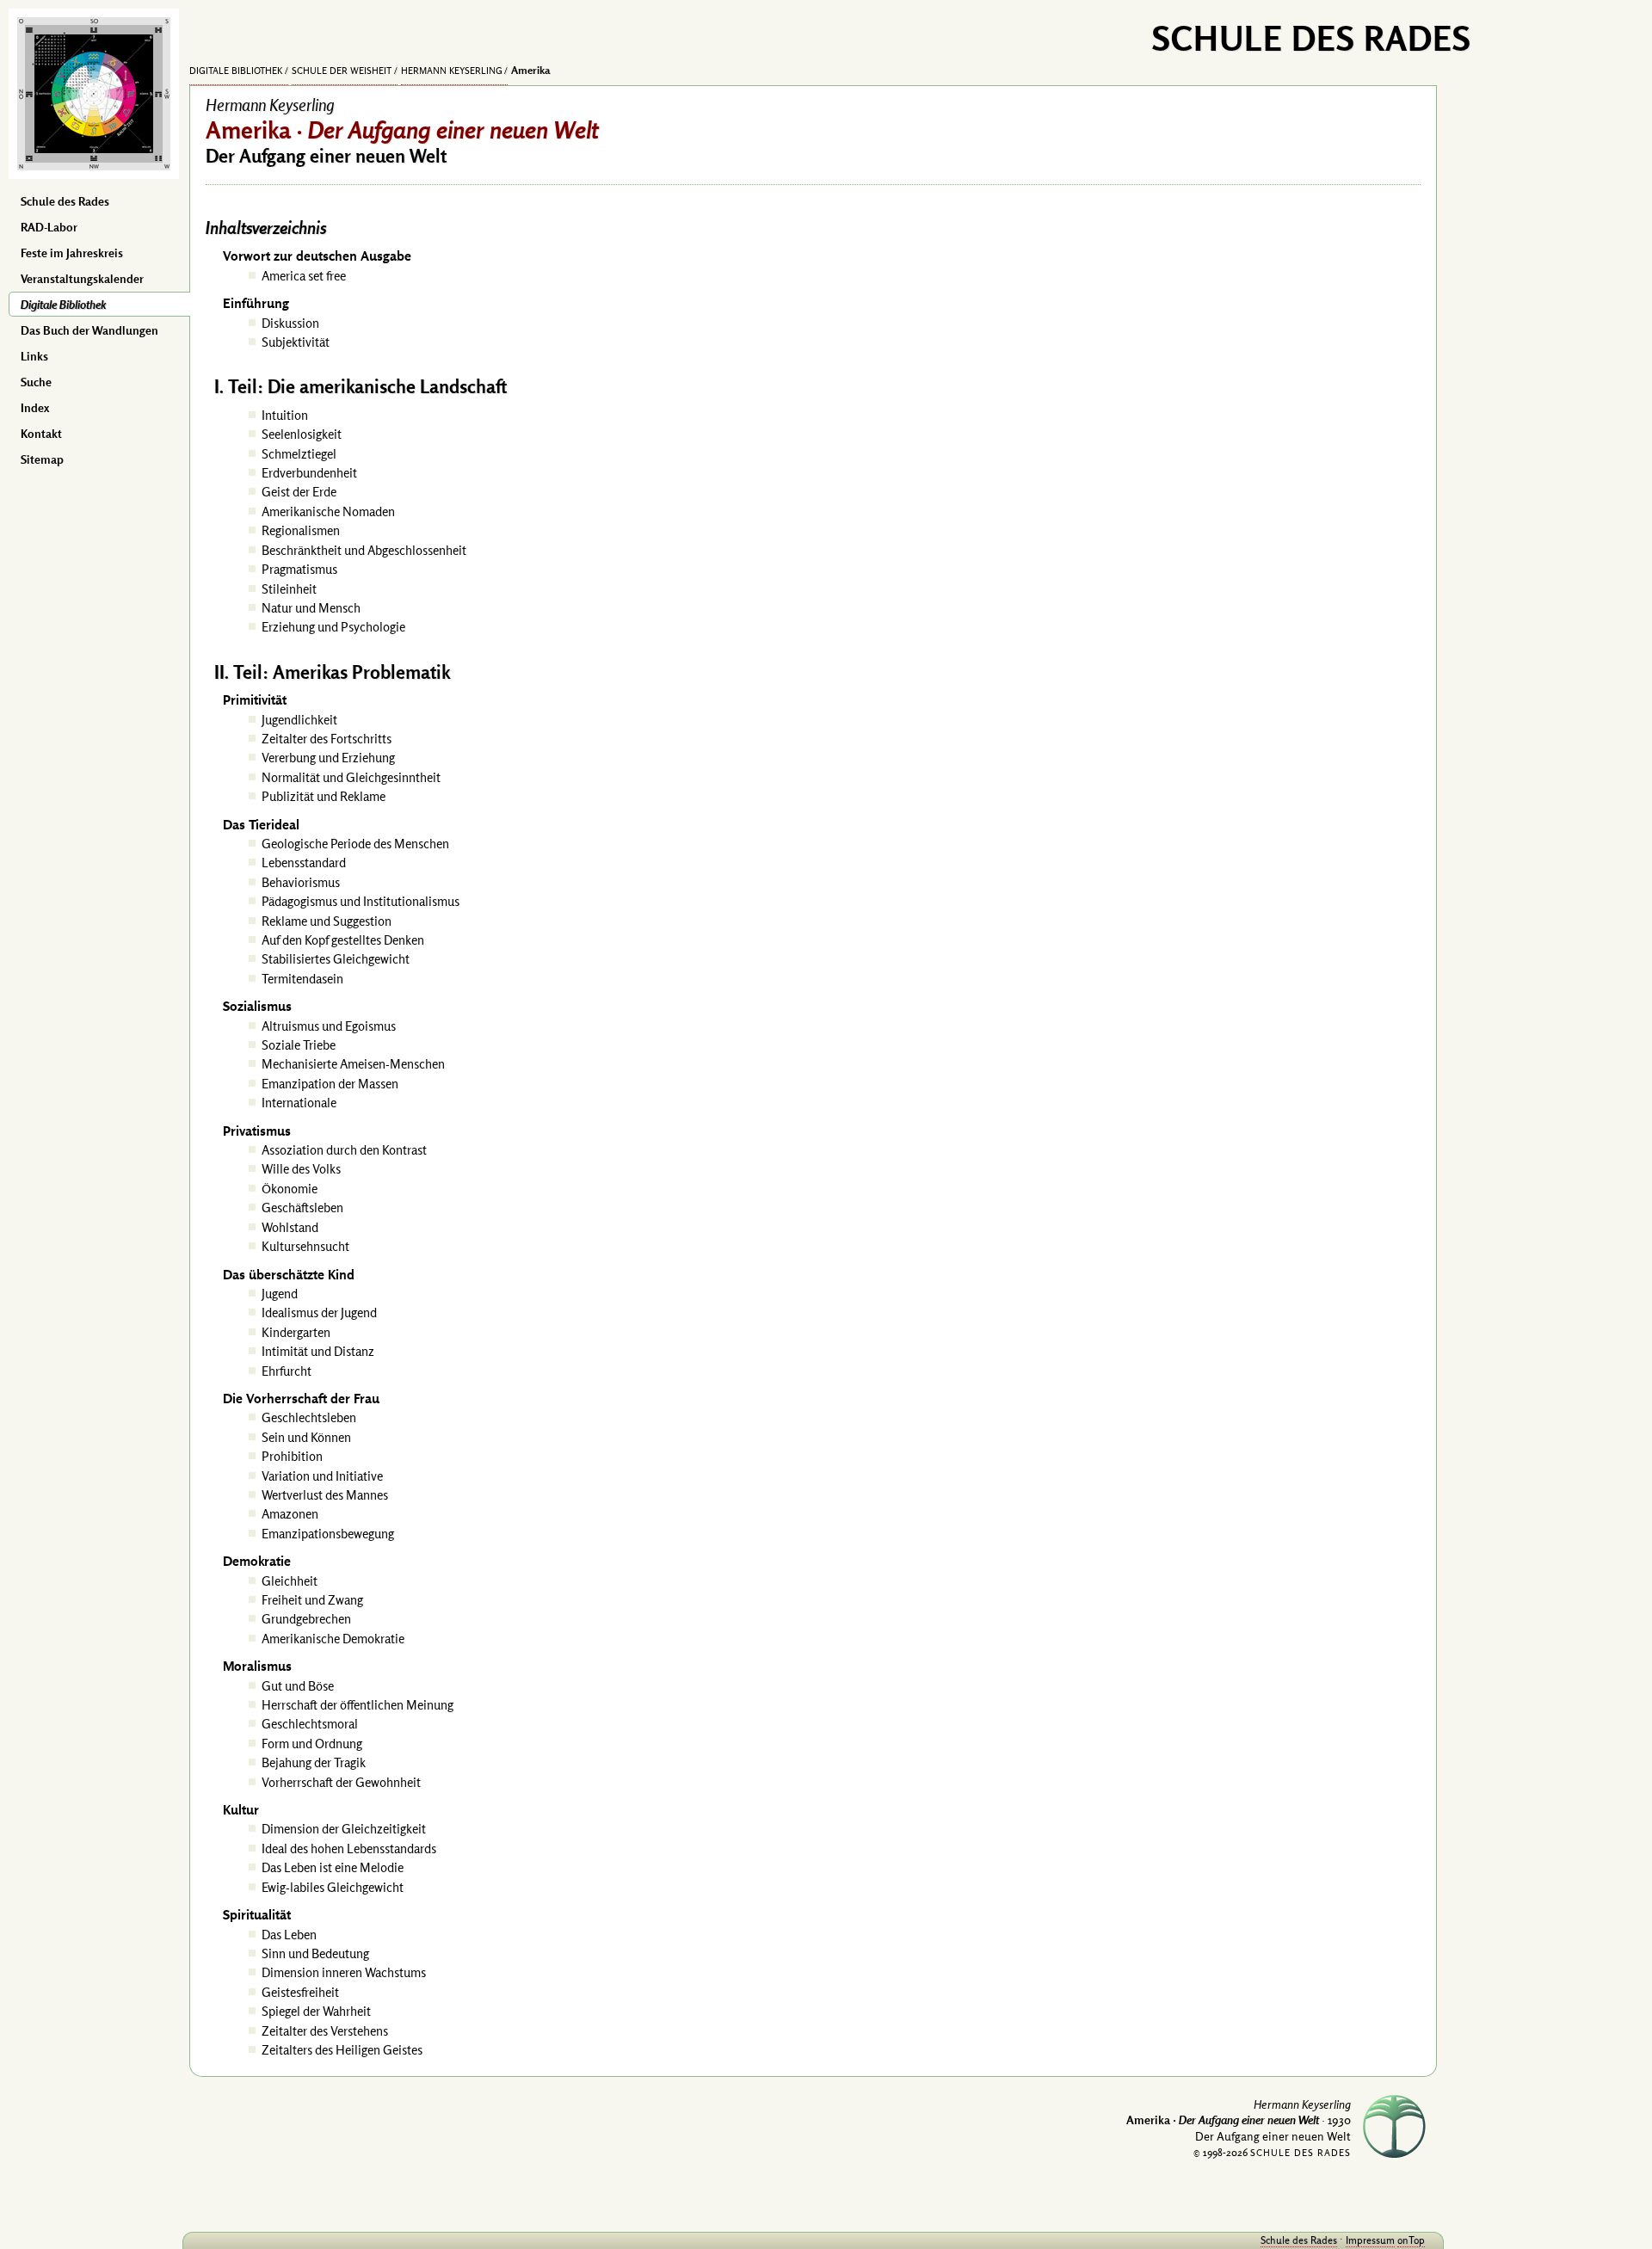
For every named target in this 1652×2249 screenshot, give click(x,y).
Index (35, 408)
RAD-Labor (49, 227)
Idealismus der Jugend (319, 1312)
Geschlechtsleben (309, 1417)
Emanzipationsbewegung (328, 1534)
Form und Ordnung (312, 1744)
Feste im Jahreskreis (72, 253)
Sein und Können (306, 1437)
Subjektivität (296, 342)
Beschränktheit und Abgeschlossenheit (364, 550)
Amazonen (290, 1514)
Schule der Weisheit (342, 71)
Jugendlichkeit (299, 720)
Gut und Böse (298, 1686)
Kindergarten (296, 1332)
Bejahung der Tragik (314, 1762)
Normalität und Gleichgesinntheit (351, 777)
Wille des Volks (301, 1169)
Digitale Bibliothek (63, 305)
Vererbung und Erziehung (328, 758)
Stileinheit (289, 589)
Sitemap (42, 459)
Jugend (280, 1294)
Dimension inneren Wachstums (344, 1972)
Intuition (285, 415)
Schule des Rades (65, 201)
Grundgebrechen (306, 1619)
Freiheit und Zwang (312, 1600)
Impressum (1370, 2240)
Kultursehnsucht (305, 1246)
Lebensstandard (304, 863)
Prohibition (292, 1456)
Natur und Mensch (311, 608)
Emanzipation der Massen (330, 1084)
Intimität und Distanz (318, 1351)
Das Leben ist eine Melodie (333, 1867)
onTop (1411, 2240)
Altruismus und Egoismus (329, 1026)
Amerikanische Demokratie (333, 1639)
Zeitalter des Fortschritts (327, 739)
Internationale (299, 1103)
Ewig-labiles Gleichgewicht (333, 1887)
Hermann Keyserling (452, 71)
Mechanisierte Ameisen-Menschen (353, 1064)
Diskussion (290, 323)
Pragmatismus (299, 569)
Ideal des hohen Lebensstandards (349, 1848)
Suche (36, 382)
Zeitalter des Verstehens (325, 2031)
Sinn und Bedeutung (315, 1953)
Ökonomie (290, 1189)
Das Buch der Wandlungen (89, 330)
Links (34, 356)
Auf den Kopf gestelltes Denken (343, 940)
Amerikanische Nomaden (328, 511)
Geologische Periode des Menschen (355, 844)
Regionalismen (301, 530)
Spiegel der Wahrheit (316, 2011)
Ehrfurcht (287, 1371)
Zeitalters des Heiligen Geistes (342, 2050)
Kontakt (41, 434)
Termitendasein (302, 979)
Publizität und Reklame (324, 796)
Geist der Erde (299, 492)
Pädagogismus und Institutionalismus (361, 901)
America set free (304, 276)
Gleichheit (290, 1581)
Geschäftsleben (302, 1208)
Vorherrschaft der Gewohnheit (341, 1782)
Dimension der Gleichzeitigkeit (344, 1829)
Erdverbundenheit (309, 473)
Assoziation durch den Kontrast (344, 1150)
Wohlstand (290, 1227)
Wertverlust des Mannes (325, 1495)
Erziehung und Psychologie (333, 627)
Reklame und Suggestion (327, 921)
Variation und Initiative (322, 1476)
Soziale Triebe (299, 1045)
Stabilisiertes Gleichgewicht (336, 959)
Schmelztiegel (299, 454)
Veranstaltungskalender (82, 279)
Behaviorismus (301, 882)
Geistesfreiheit (300, 1992)
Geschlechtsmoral (310, 1724)
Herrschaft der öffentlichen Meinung (358, 1705)
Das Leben (289, 1935)
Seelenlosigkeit (302, 434)
